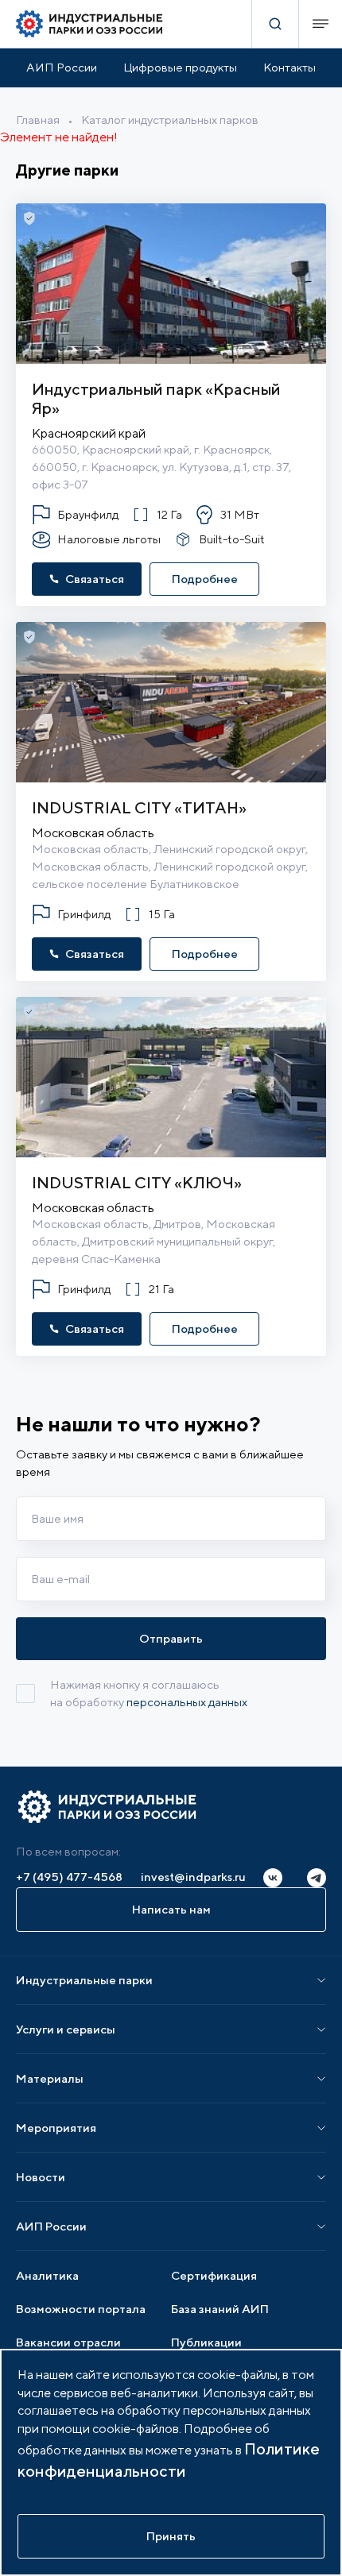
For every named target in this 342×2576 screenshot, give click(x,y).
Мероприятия (56, 2128)
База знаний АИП (220, 2309)
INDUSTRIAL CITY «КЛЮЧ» (137, 1182)
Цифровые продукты (180, 67)
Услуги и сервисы (66, 2029)
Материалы (50, 2078)
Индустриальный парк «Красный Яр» (156, 398)
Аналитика (47, 2275)
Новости (41, 2177)
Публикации (206, 2342)
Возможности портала (81, 2309)
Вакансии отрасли (68, 2342)
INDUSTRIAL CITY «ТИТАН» (139, 807)
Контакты (290, 67)
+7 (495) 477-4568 (69, 1877)
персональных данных (187, 1702)
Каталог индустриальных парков (170, 120)
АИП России (62, 67)
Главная (38, 120)
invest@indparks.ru (193, 1877)
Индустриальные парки (84, 1980)
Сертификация (214, 2275)
